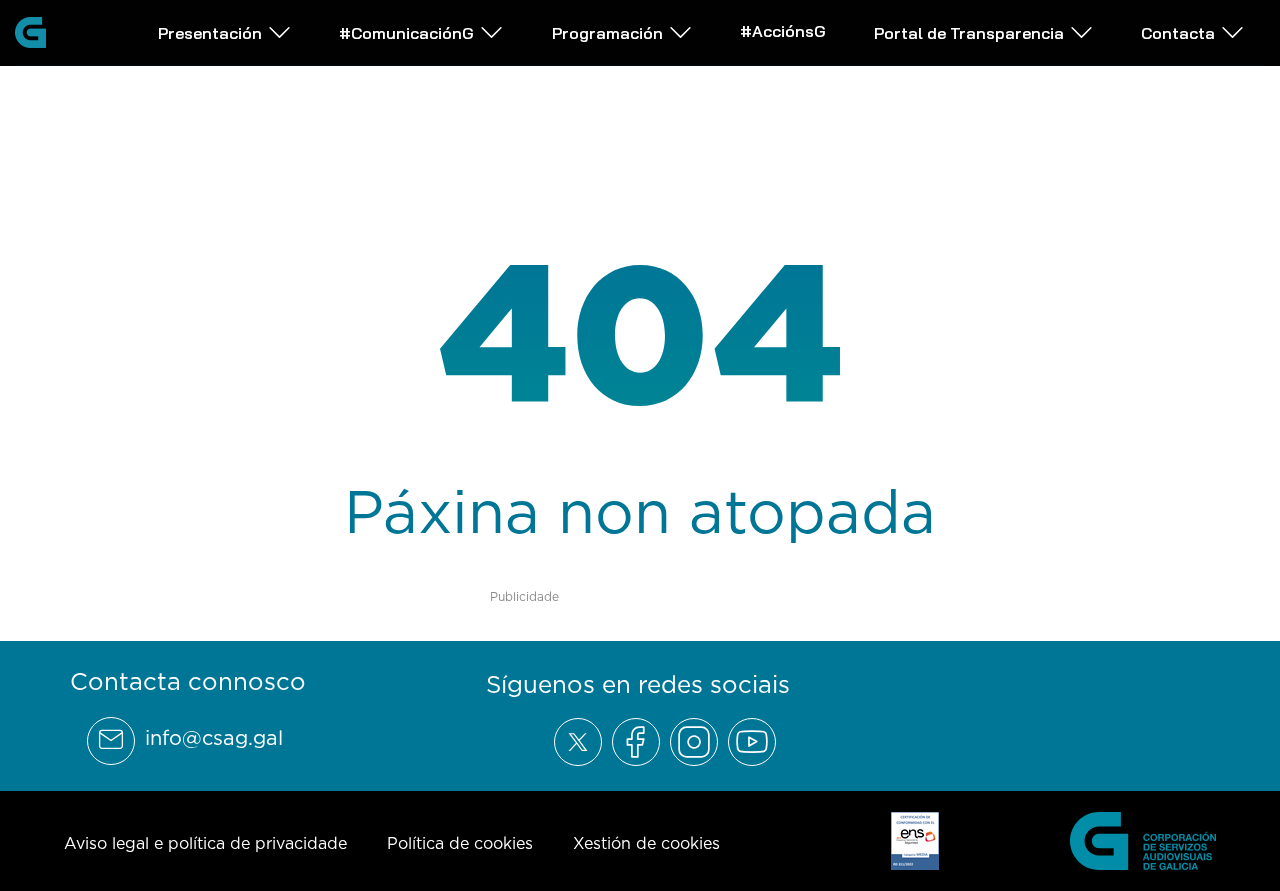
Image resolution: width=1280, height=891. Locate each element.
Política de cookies (460, 843)
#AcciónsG (783, 31)
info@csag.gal (214, 738)
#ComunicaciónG (406, 33)
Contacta (1178, 33)
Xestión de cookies (646, 843)
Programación (607, 33)
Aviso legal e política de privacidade (205, 843)
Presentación (210, 33)
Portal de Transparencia (969, 33)
